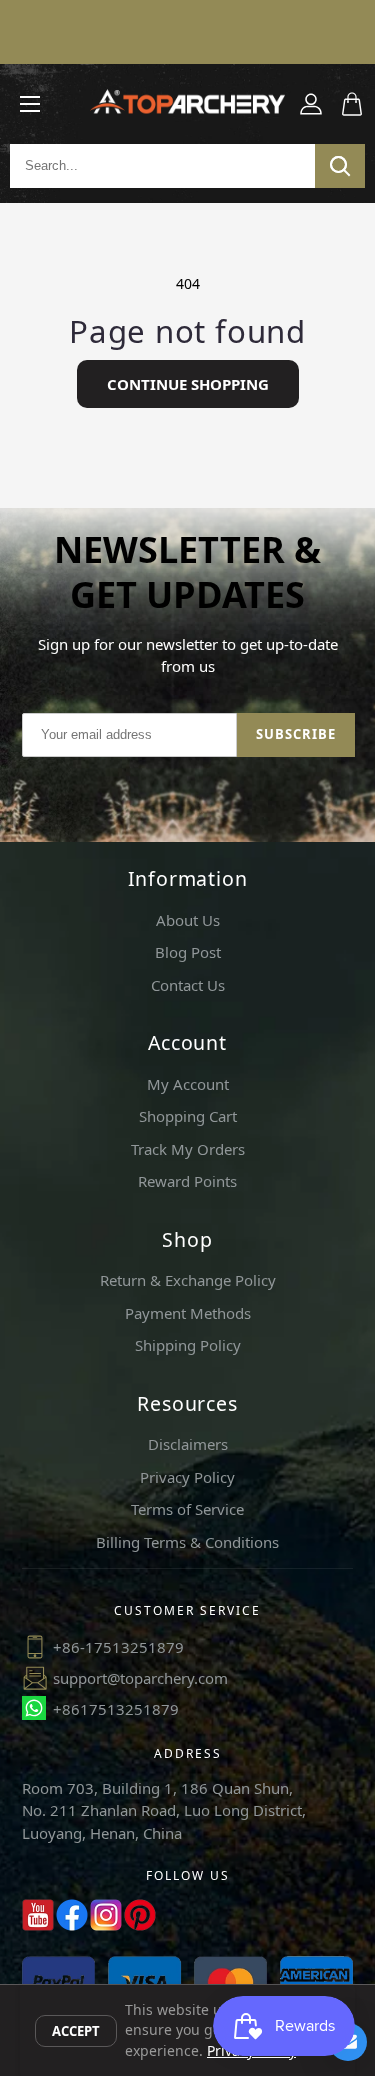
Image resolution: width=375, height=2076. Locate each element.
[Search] (340, 166)
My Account (188, 1084)
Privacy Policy (187, 1477)
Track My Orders (188, 1149)
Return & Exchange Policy (188, 1280)
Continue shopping (188, 384)
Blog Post (188, 952)
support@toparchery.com (140, 1678)
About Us (188, 920)
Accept (76, 2031)
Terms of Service (187, 1509)
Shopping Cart (188, 1116)
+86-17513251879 (118, 1647)
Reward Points (187, 1181)
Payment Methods (188, 1313)
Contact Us (188, 985)
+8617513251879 (116, 1709)
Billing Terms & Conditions (187, 1542)
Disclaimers (188, 1444)
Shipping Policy (188, 1345)
